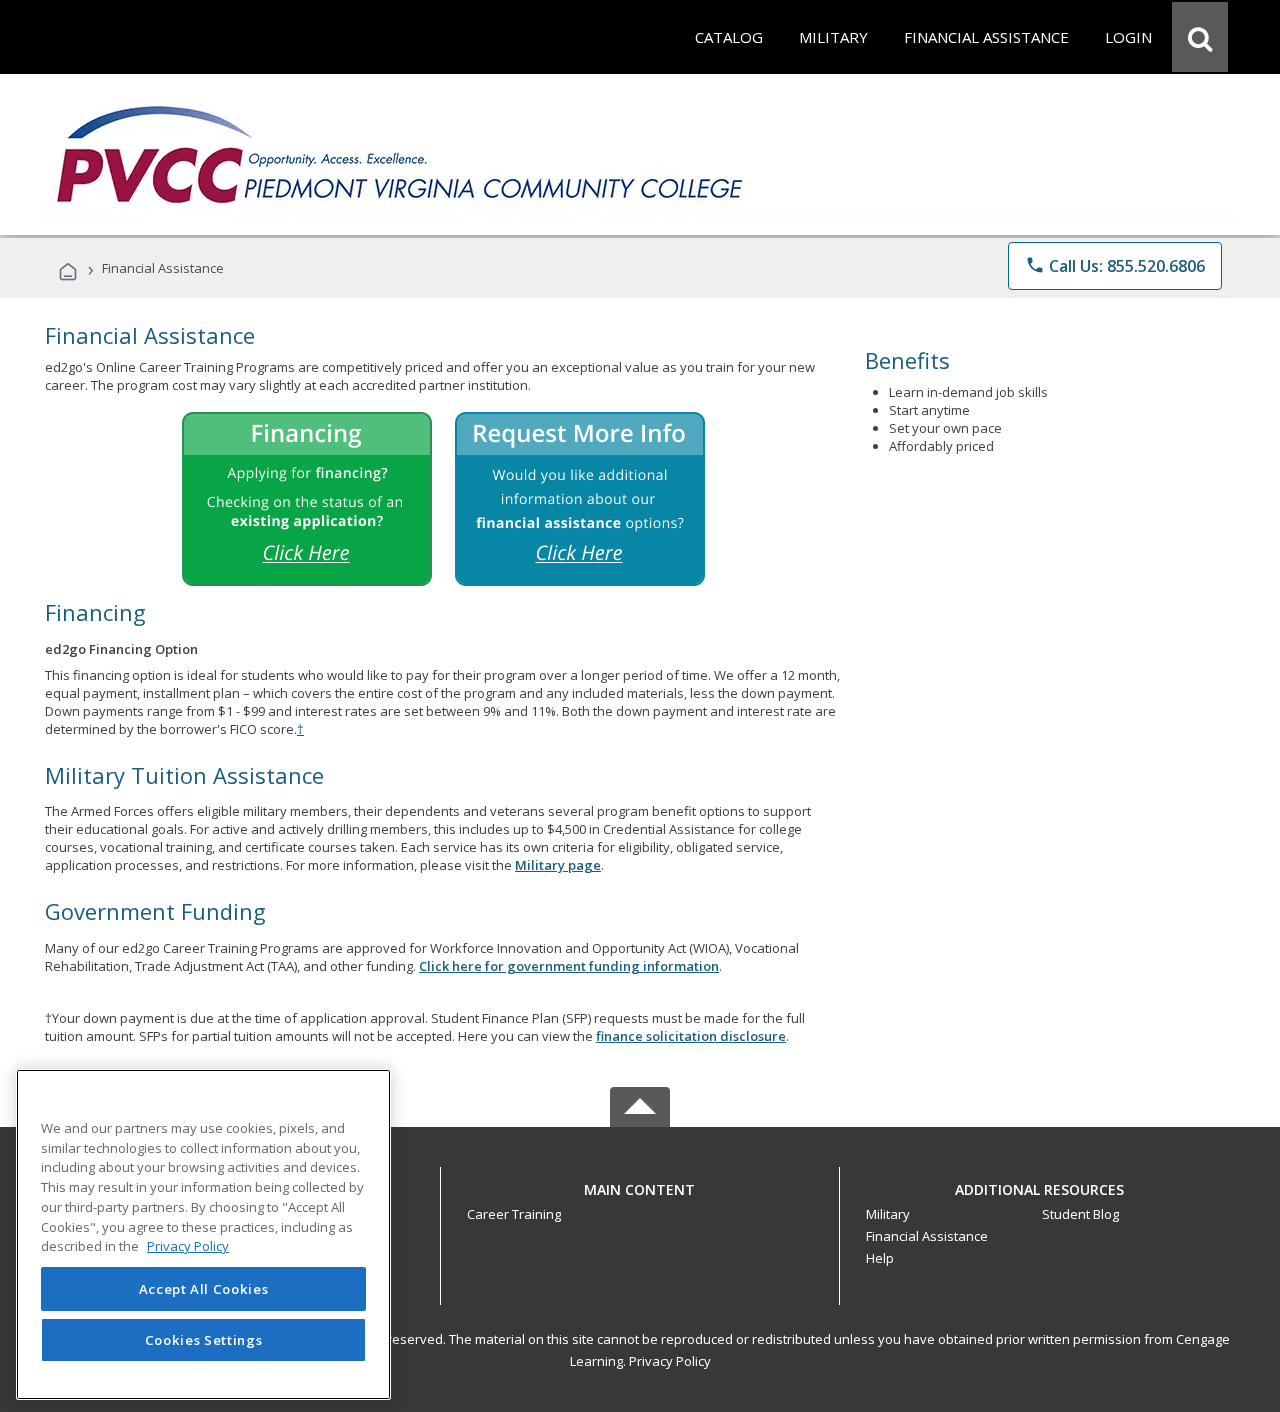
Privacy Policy (670, 1361)
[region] (203, 1234)
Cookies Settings (204, 1340)
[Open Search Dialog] (1200, 37)
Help (880, 1258)
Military (888, 1214)
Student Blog (1080, 1214)
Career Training (514, 1214)
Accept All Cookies (204, 1289)
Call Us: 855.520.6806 (1115, 266)
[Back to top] (640, 1184)
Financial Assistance (927, 1236)
